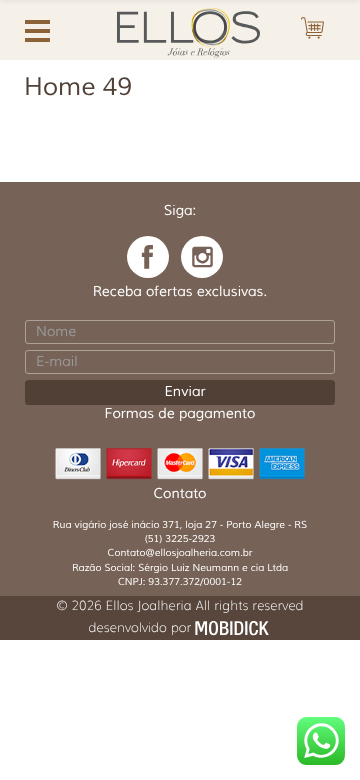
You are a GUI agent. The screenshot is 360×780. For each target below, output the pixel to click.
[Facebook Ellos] (148, 257)
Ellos (180, 30)
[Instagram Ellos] (202, 257)
